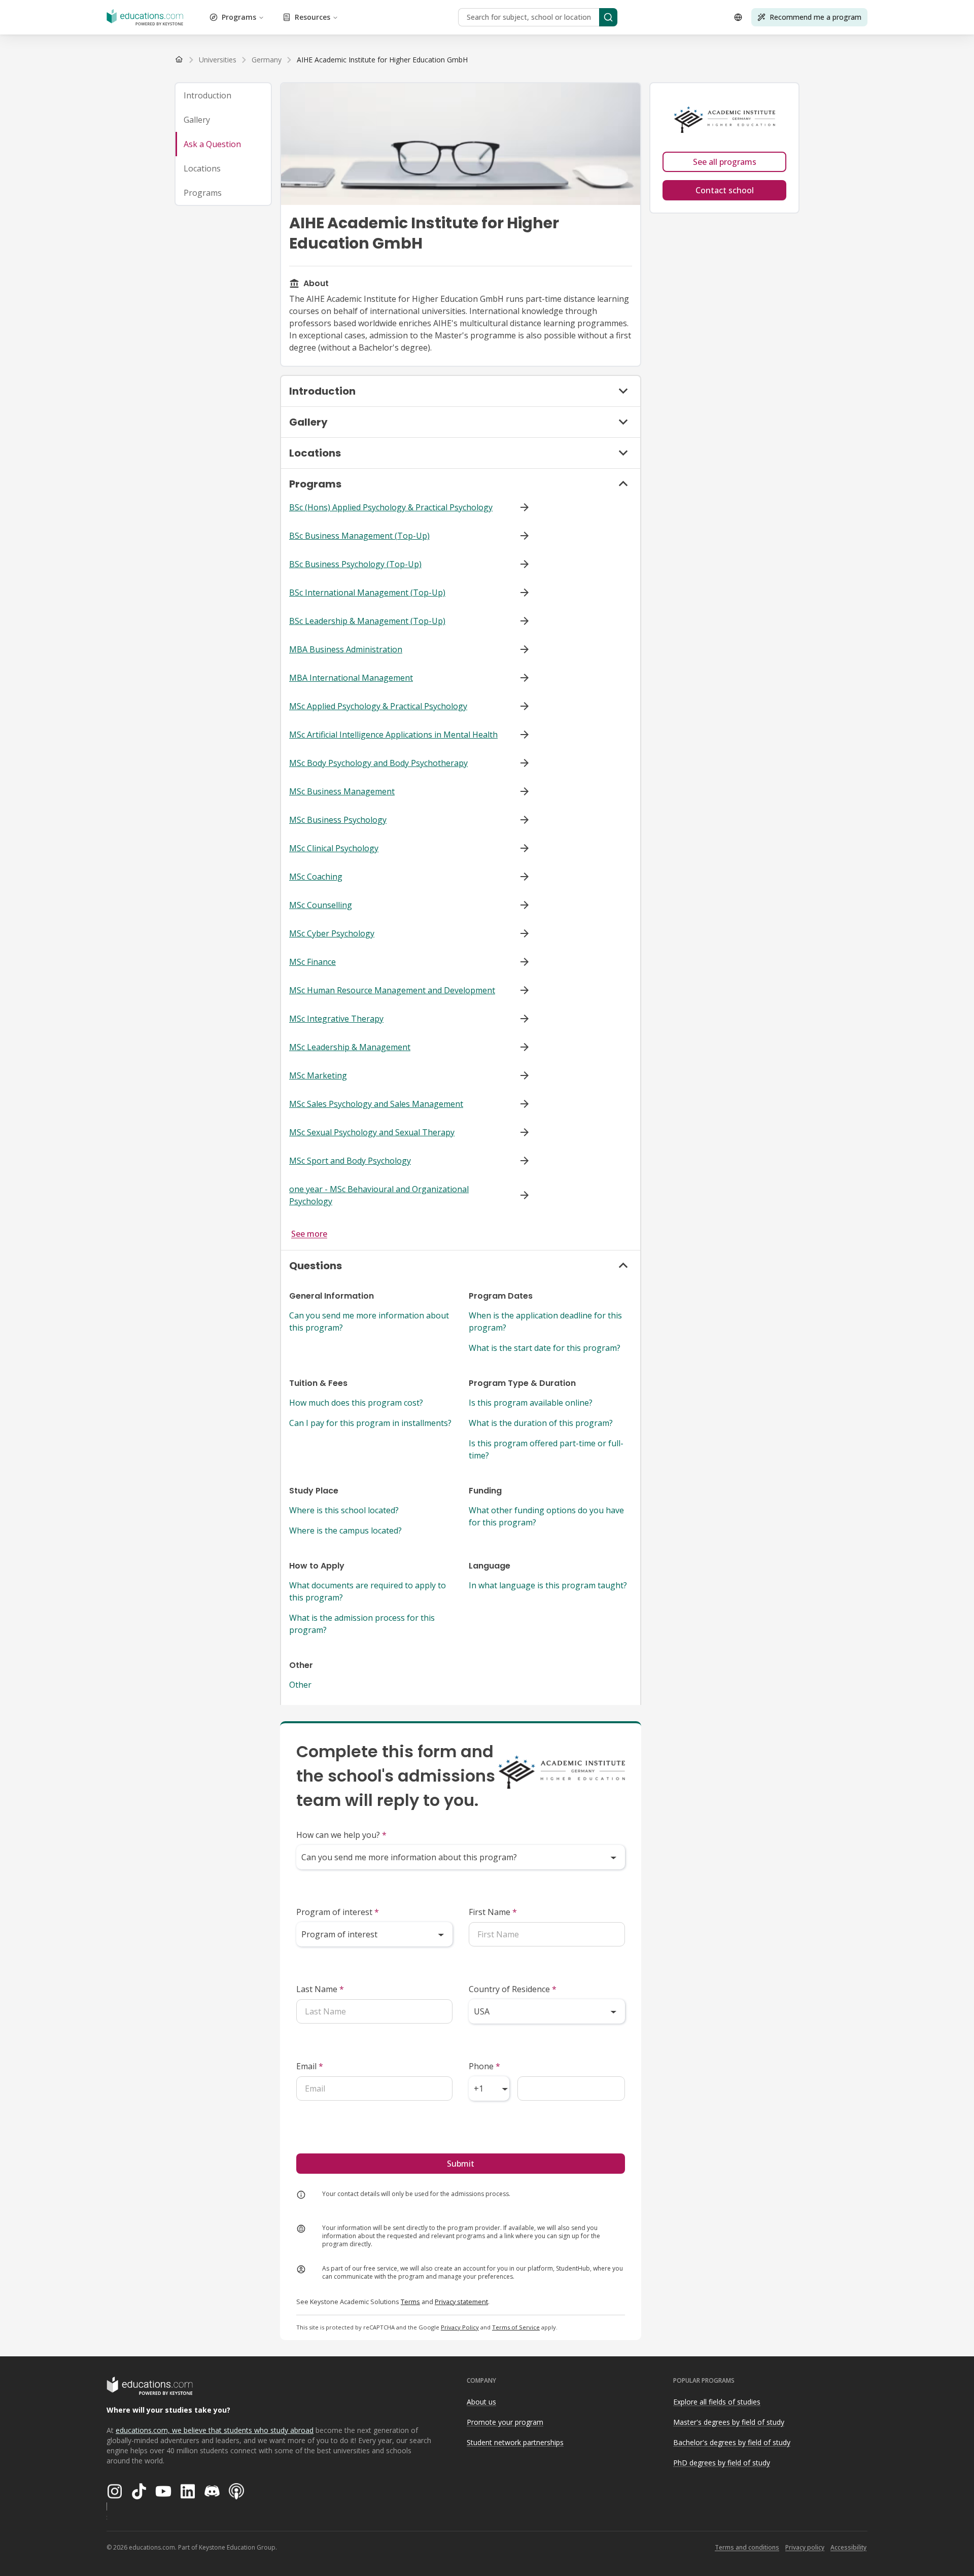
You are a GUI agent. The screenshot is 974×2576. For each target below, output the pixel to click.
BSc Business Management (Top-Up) (359, 536)
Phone (484, 2066)
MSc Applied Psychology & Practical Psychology (378, 706)
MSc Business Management (342, 791)
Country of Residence (513, 1989)
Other (300, 1685)
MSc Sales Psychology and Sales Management (376, 1104)
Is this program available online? (531, 1403)
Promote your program (505, 2422)
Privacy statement (461, 2302)
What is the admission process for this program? (362, 1624)
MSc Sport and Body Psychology (350, 1161)
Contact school (725, 190)
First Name (493, 1912)
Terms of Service (516, 2327)
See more (309, 1234)
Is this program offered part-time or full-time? (546, 1449)
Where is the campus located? (345, 1530)
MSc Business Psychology (338, 820)
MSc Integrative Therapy (336, 1019)
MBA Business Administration (346, 649)
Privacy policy (805, 2547)
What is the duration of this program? (541, 1423)
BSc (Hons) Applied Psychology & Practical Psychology (391, 507)
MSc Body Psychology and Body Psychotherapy (378, 763)
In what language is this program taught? (548, 1585)
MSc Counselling (321, 905)
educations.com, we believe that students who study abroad (215, 2430)
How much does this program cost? (356, 1403)
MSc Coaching (316, 877)
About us (481, 2402)
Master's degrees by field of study (729, 2422)
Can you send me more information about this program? (369, 1321)
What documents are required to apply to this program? (368, 1591)
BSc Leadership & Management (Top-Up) (367, 621)
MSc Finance (312, 962)
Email (310, 2066)
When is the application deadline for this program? (545, 1321)
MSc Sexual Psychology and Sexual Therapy (372, 1132)
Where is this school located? (344, 1510)
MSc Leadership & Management (350, 1047)
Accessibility (848, 2547)
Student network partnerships (515, 2442)
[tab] (223, 95)
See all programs (725, 162)
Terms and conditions (747, 2547)
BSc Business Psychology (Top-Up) (355, 564)
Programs (239, 17)
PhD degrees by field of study (722, 2463)
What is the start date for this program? (545, 1348)
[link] (382, 60)
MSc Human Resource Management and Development (392, 990)
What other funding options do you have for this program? (546, 1516)
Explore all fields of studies (717, 2402)
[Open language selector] (738, 17)
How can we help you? (341, 1835)
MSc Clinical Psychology (334, 848)
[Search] (608, 17)
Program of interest (338, 1912)
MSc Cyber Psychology (332, 933)
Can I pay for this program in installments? (370, 1423)
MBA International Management (351, 678)
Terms (410, 2302)
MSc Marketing (318, 1075)
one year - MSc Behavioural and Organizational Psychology (379, 1195)
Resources (312, 17)
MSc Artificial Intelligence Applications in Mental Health (393, 735)
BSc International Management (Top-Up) (367, 593)
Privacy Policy (460, 2327)
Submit (461, 2164)
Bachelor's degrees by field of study (732, 2442)
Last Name (320, 1989)
